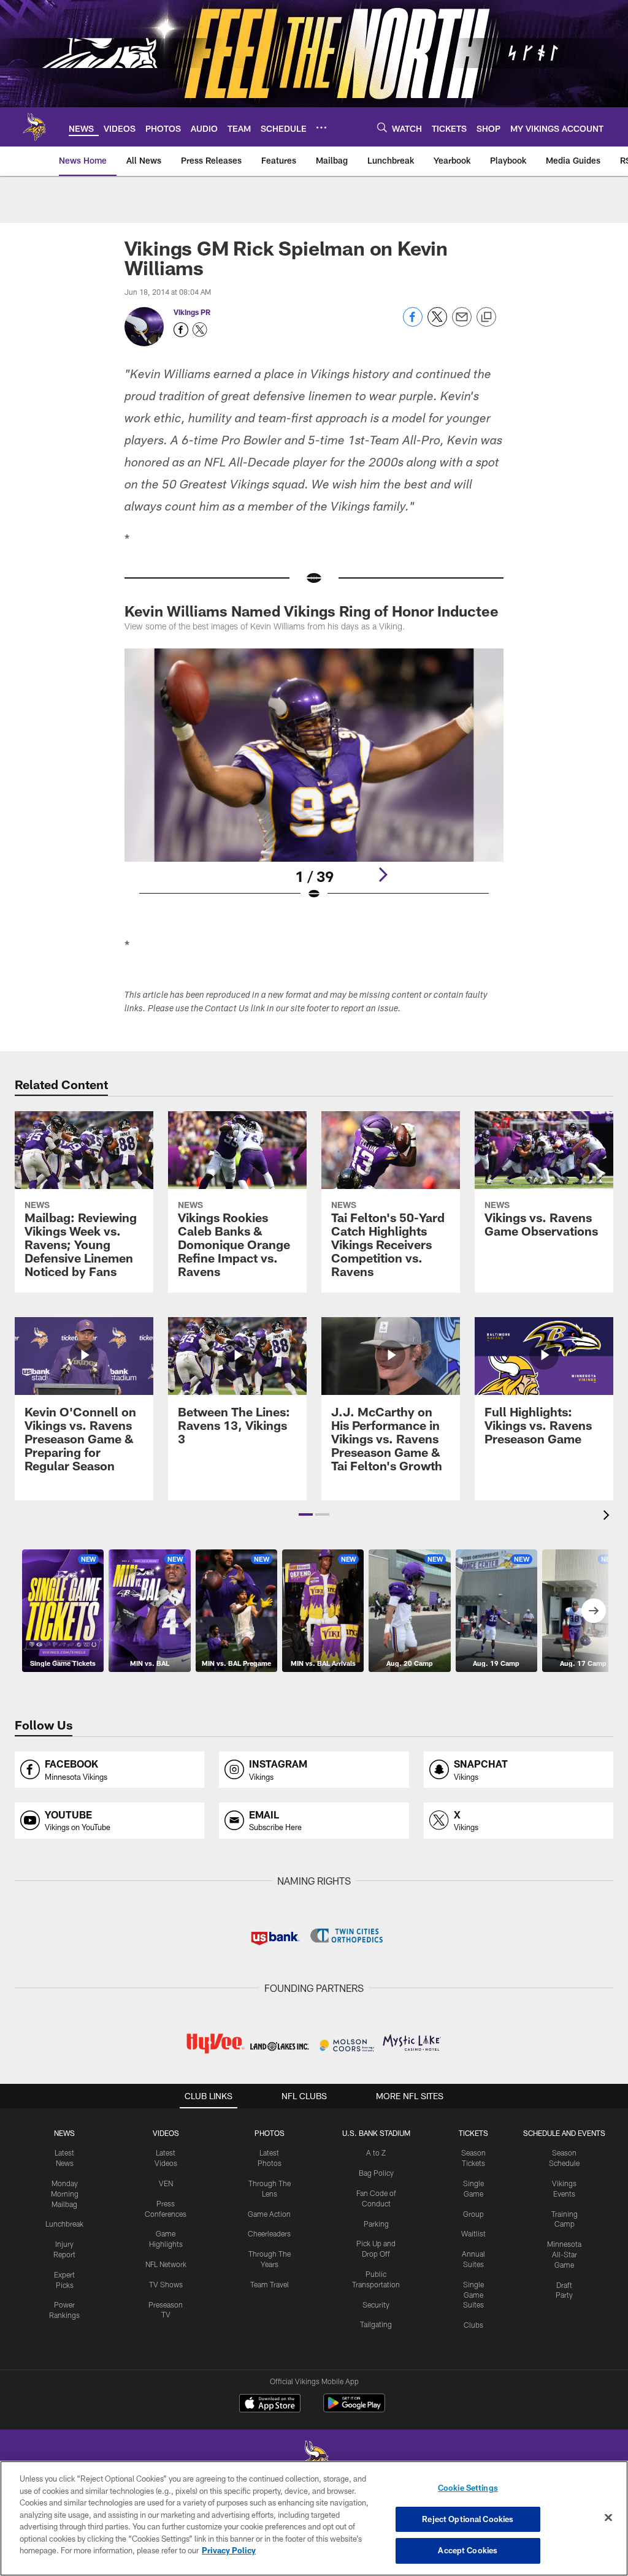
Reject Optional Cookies (468, 2519)
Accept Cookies (468, 2550)
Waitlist (473, 2233)
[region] (314, 2518)
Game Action (269, 2214)
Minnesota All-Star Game (564, 2254)
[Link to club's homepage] (34, 127)
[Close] (608, 2518)
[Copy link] (486, 317)
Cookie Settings (468, 2488)
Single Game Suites (473, 2295)
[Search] (382, 127)
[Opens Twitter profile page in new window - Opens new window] (200, 330)
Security (376, 2304)
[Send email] (462, 323)
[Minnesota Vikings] (314, 2460)
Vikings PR (192, 312)
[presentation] (608, 1517)
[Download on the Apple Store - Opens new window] (270, 2404)
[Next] (383, 875)
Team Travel (270, 2284)
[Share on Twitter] (437, 323)
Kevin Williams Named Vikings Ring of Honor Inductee (312, 611)
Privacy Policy (229, 2550)
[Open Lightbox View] (314, 782)
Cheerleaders (269, 2233)
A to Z (376, 2152)
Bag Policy (376, 2173)
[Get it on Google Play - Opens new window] (354, 2409)
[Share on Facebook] (413, 323)
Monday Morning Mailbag (65, 2194)
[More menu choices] (321, 127)
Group (473, 2214)
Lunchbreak (64, 2224)
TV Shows (166, 2284)
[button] (306, 1514)
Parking (376, 2224)
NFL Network (166, 2264)
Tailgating (376, 2324)
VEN (166, 2183)
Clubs (473, 2325)
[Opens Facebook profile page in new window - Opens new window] (181, 330)
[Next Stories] (594, 1611)
